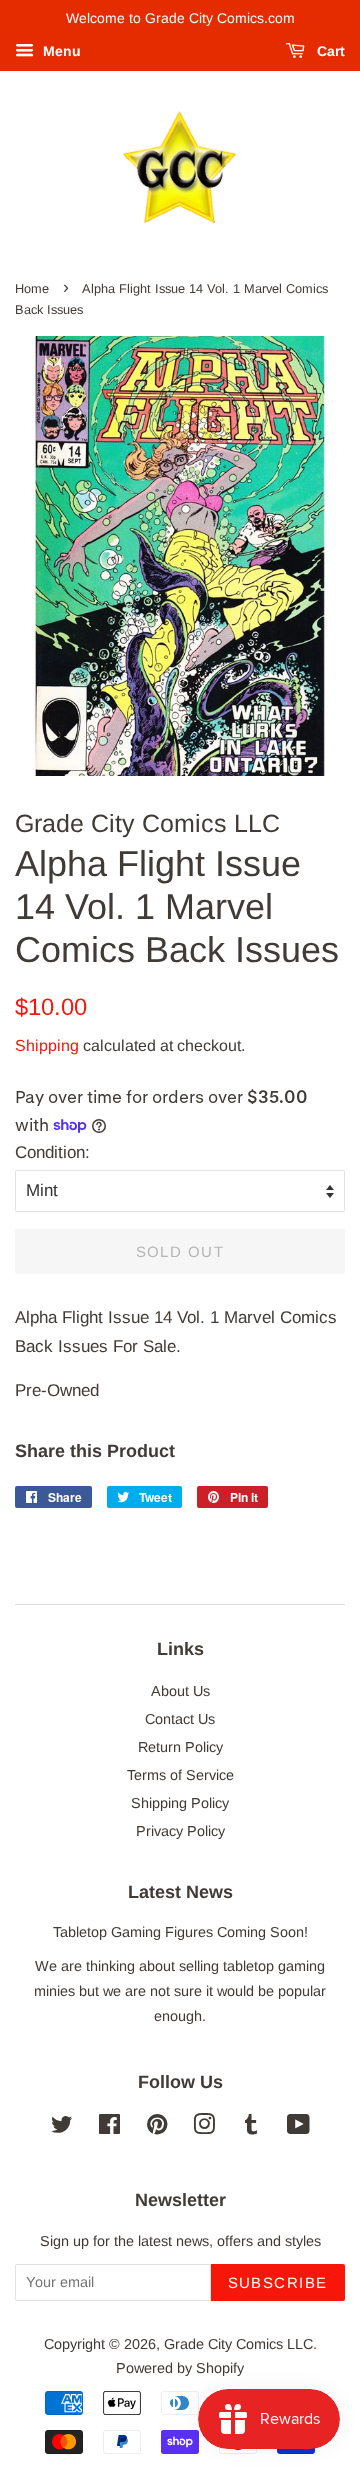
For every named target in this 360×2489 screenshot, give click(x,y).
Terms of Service (180, 1775)
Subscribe (278, 2282)
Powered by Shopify (180, 2368)
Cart (329, 51)
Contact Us (180, 1719)
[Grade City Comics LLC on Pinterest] (157, 2128)
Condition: (52, 1152)
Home (32, 288)
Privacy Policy (180, 1831)
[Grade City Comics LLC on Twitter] (62, 2128)
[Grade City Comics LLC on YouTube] (298, 2128)
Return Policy (180, 1747)
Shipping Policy (180, 1803)
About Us (180, 1691)
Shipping (47, 1045)
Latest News (180, 1892)
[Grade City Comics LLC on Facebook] (109, 2128)
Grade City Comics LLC (238, 2344)
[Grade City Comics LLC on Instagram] (204, 2128)
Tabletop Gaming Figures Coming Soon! (180, 1932)
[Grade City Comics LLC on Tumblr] (251, 2128)
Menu (60, 51)
